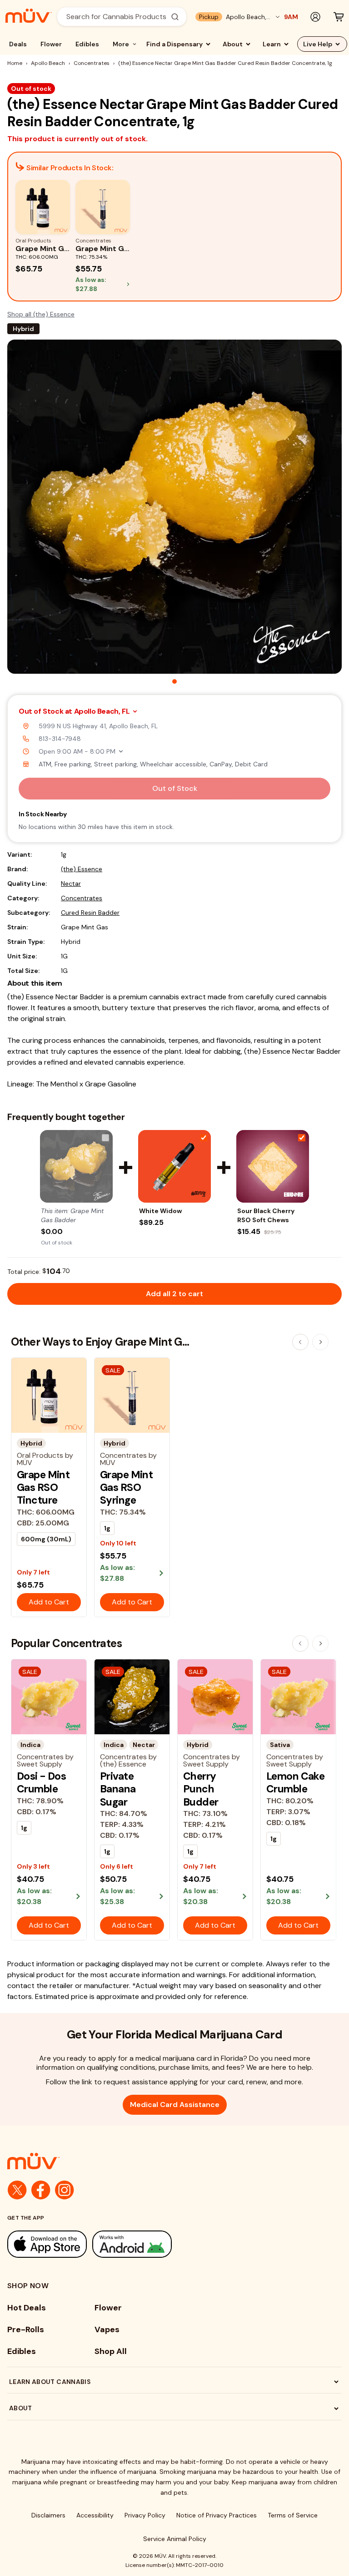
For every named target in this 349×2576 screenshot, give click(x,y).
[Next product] (320, 1342)
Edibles (87, 44)
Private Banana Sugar (118, 1789)
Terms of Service (293, 2515)
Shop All (111, 2351)
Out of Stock (175, 788)
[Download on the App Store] (47, 2244)
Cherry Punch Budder (201, 1789)
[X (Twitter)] (17, 2190)
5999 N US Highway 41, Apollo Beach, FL (98, 726)
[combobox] (117, 17)
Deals (18, 44)
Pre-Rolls (26, 2329)
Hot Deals (27, 2308)
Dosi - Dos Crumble (41, 1782)
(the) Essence (82, 869)
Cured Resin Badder (90, 913)
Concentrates (92, 63)
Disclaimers (48, 2515)
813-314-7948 (60, 739)
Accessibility (95, 2515)
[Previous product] (300, 1342)
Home (15, 63)
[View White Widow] (174, 1166)
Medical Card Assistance (175, 2105)
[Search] (175, 17)
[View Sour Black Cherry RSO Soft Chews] (273, 1166)
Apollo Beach (48, 63)
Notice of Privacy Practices (217, 2515)
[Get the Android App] (132, 2244)
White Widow (160, 1211)
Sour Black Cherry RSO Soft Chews (266, 1215)
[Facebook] (41, 2190)
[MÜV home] (29, 16)
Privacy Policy (145, 2515)
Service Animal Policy (175, 2539)
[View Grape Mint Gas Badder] (76, 1166)
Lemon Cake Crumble (295, 1782)
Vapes (107, 2329)
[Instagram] (65, 2190)
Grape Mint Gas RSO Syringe (126, 1488)
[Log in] (315, 17)
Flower (51, 44)
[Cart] (339, 17)
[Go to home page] (174, 2161)
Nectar (71, 883)
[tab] (174, 681)
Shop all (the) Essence (41, 314)
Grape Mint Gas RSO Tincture (43, 1488)
